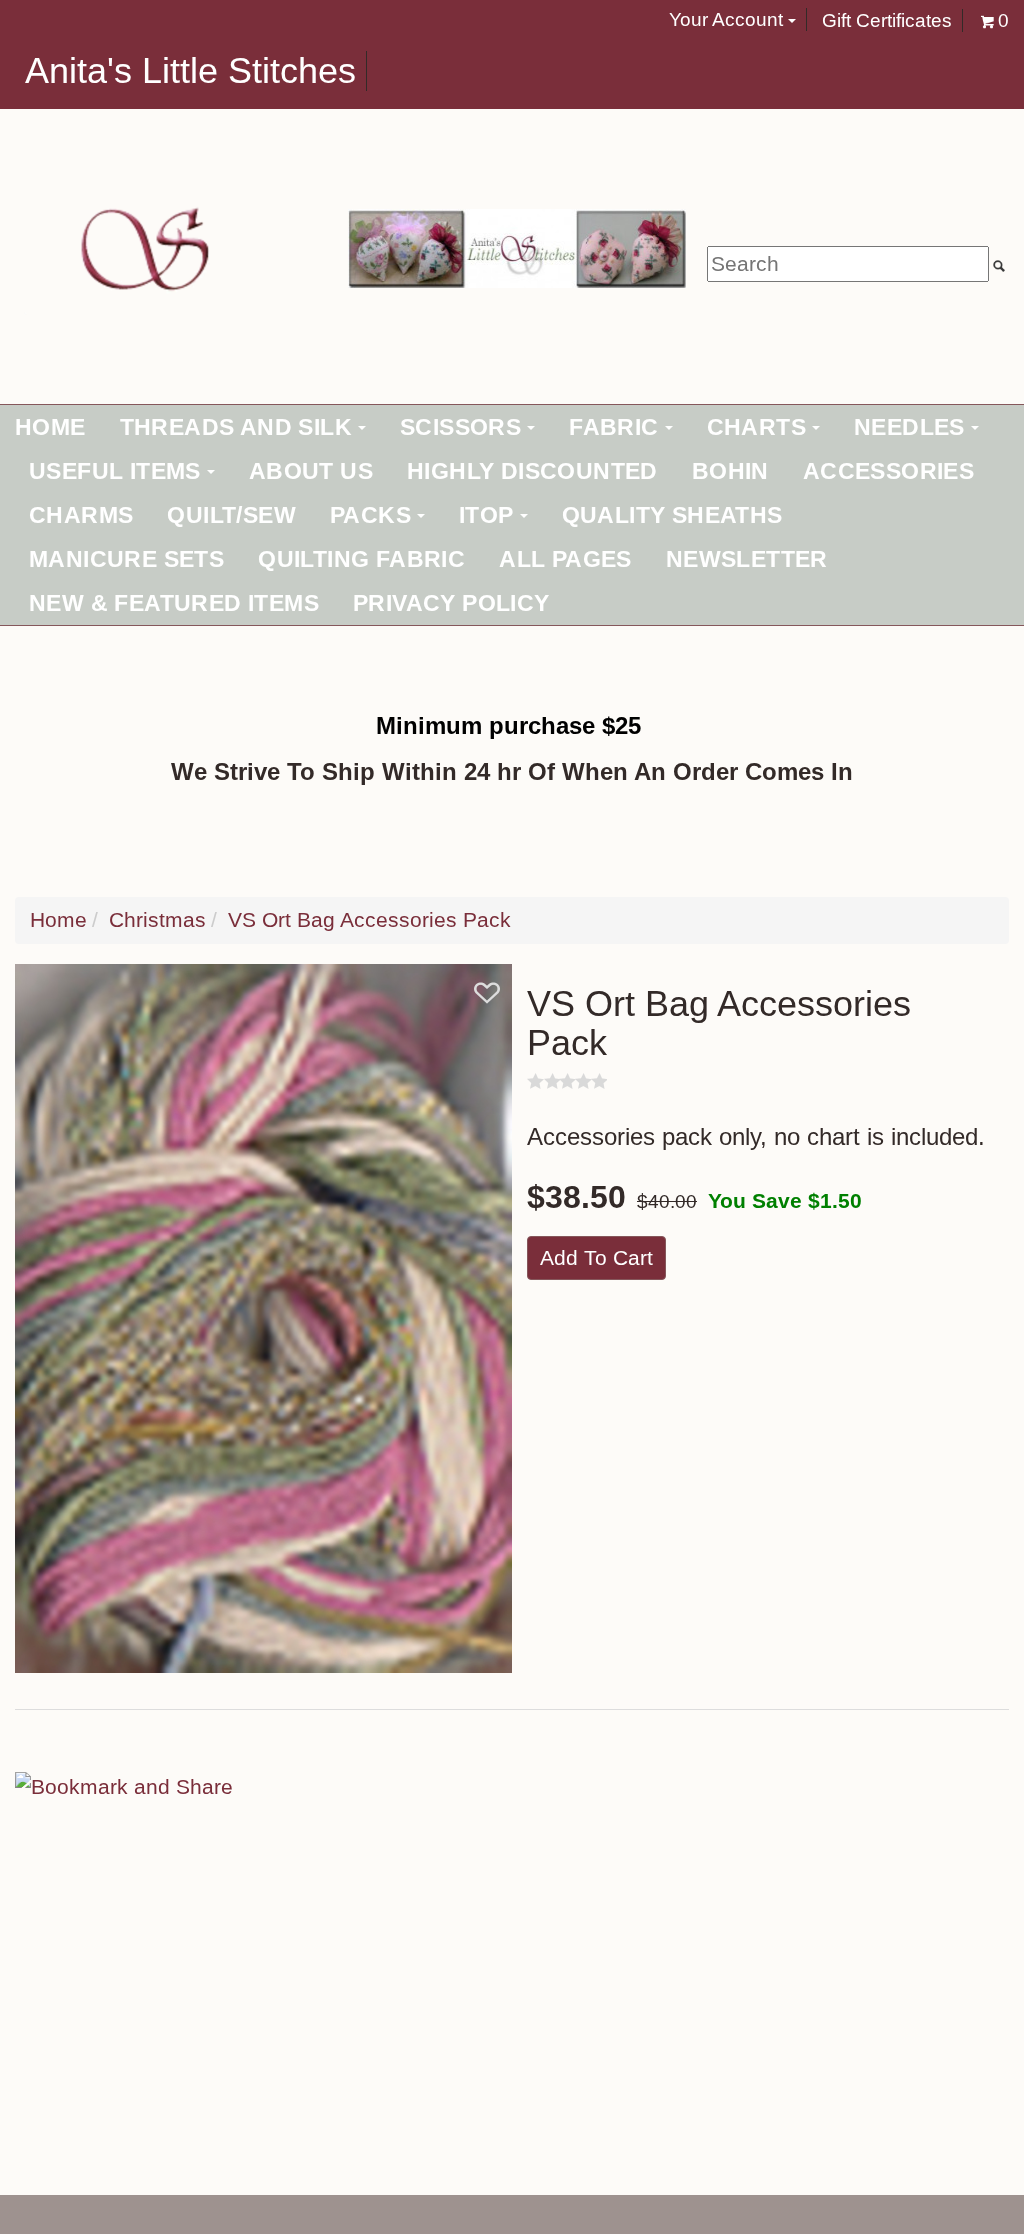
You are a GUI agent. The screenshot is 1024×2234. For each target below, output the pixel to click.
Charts (756, 427)
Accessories (888, 471)
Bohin (730, 471)
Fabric (613, 427)
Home (50, 427)
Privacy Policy (451, 603)
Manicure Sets (126, 559)
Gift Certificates (887, 20)
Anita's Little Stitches (190, 71)
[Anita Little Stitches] (140, 247)
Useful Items (115, 471)
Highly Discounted (532, 471)
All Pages (565, 559)
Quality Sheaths (672, 515)
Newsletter (747, 559)
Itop (486, 515)
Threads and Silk (236, 427)
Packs (370, 515)
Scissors (460, 427)
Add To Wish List (487, 993)
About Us (311, 471)
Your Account (728, 19)
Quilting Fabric (361, 559)
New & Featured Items (174, 603)
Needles (909, 427)
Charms (81, 515)
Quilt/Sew (231, 515)
